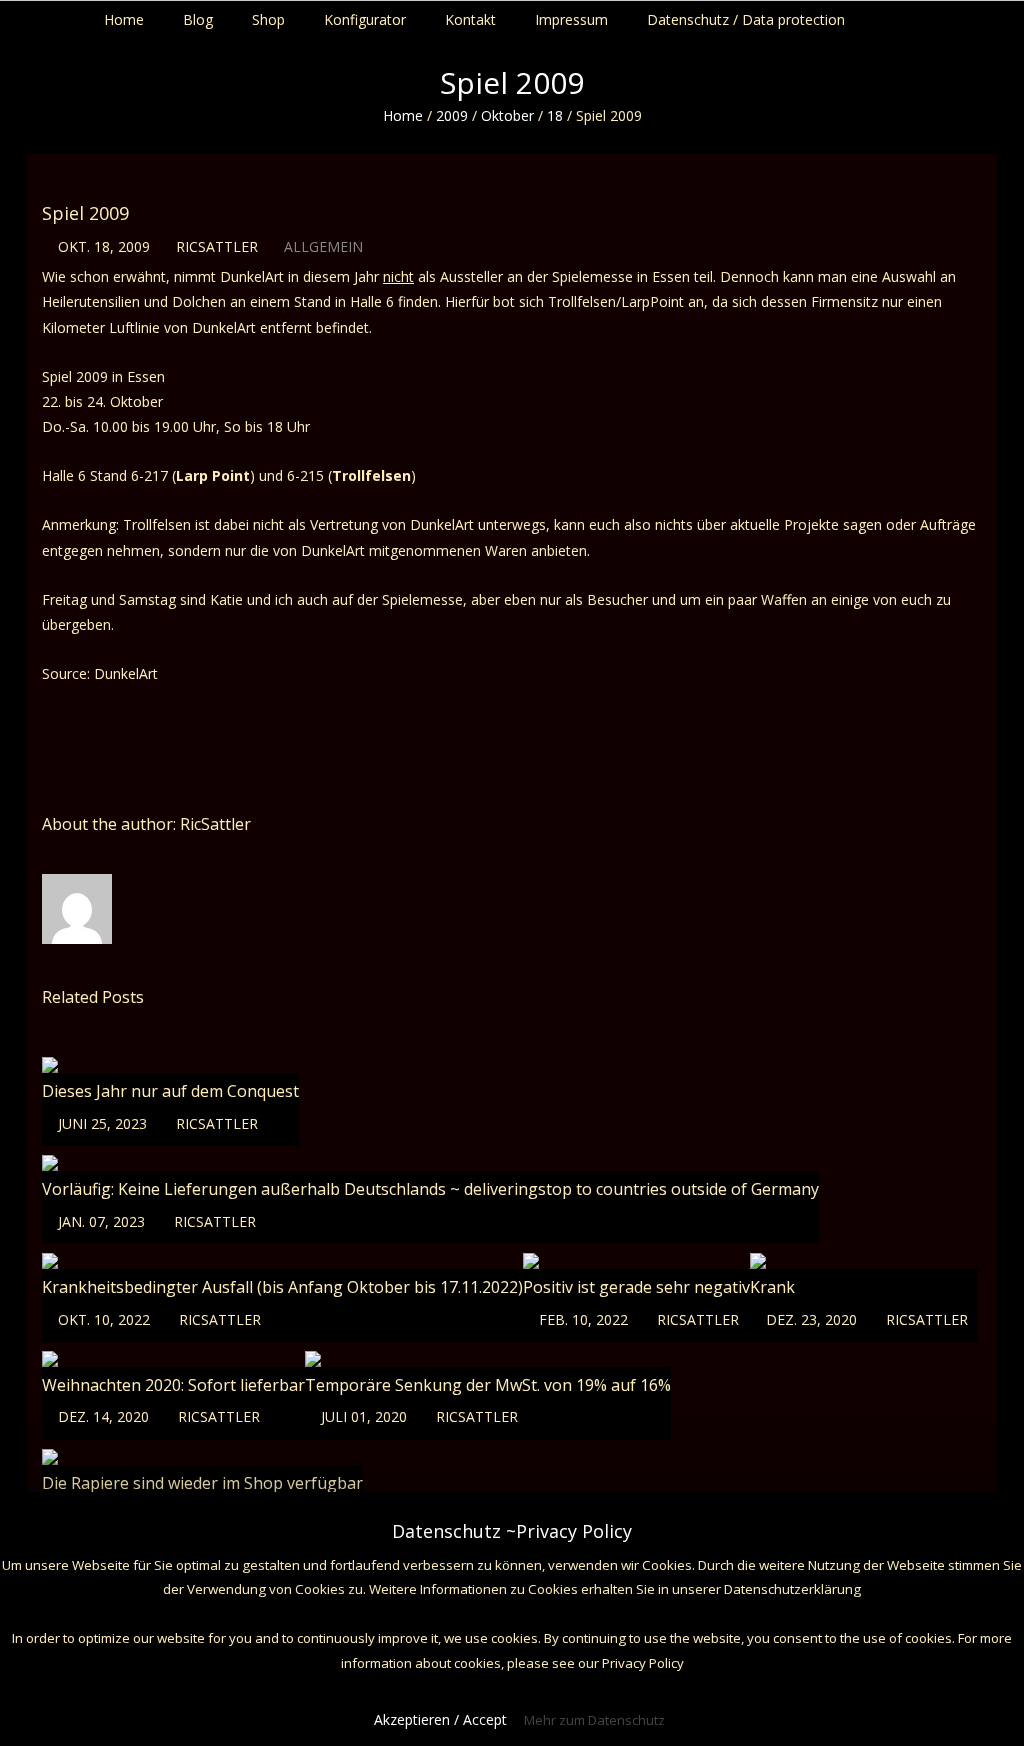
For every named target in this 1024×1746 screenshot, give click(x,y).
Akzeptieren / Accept (440, 1719)
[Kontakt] (1019, 15)
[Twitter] (981, 15)
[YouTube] (1000, 15)
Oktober (507, 115)
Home (403, 115)
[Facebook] (962, 15)
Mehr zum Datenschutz (594, 1720)
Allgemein (323, 246)
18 (555, 115)
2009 (452, 115)
